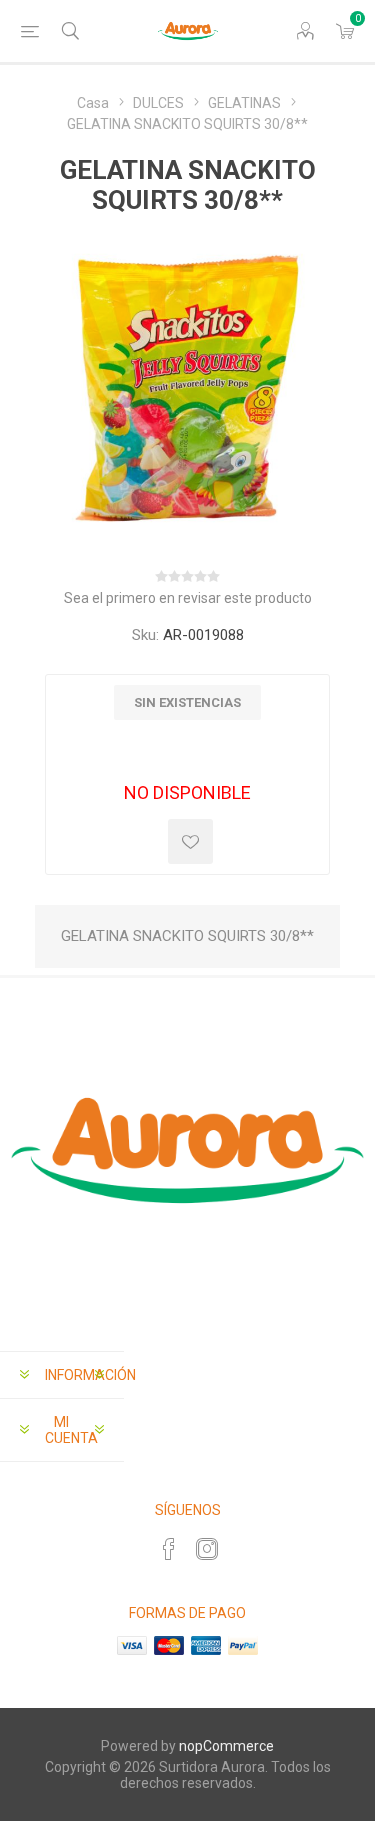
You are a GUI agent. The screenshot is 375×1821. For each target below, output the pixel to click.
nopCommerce (226, 1746)
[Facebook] (169, 1549)
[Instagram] (207, 1549)
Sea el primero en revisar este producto (188, 598)
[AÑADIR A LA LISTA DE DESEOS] (190, 841)
